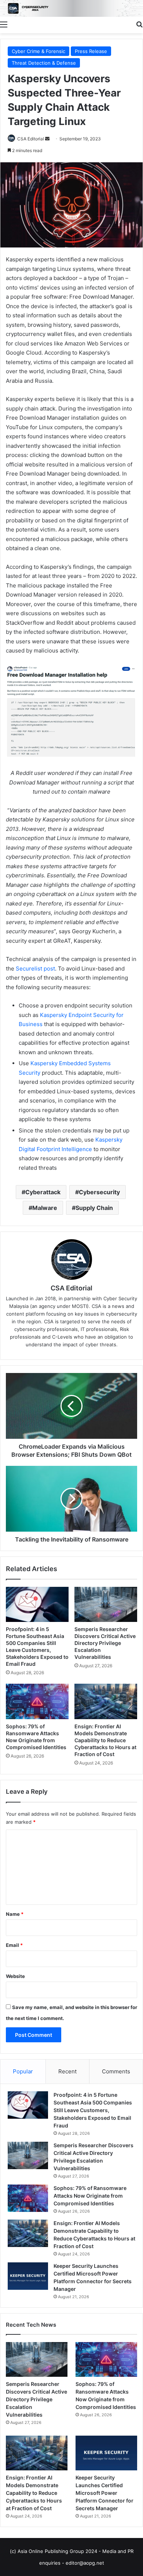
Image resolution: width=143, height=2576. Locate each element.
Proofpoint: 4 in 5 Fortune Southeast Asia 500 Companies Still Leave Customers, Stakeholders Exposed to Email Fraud (93, 2110)
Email (14, 1945)
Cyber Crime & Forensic (38, 51)
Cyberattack (43, 1192)
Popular (23, 2071)
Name (15, 1914)
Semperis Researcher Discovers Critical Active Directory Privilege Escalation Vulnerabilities (105, 1643)
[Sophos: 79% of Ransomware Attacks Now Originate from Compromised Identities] (37, 1701)
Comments (116, 2071)
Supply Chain (94, 1208)
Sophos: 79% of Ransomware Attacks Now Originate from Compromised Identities (90, 2196)
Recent (67, 2071)
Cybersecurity (99, 1192)
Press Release (91, 51)
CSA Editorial (31, 139)
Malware (45, 1208)
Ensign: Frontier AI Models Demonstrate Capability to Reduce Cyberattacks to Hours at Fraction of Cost (105, 1740)
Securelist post (35, 969)
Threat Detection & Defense (44, 63)
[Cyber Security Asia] (71, 8)
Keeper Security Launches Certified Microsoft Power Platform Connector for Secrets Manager (104, 2493)
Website (15, 1976)
